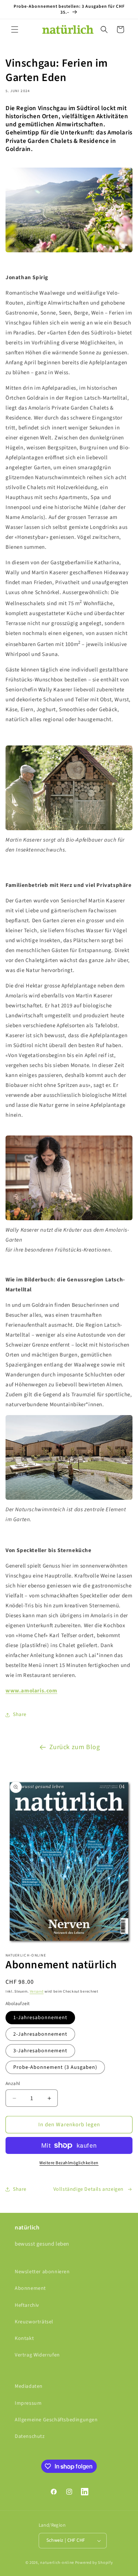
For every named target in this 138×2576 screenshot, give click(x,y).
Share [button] (20, 1715)
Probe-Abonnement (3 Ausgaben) (55, 2067)
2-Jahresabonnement (40, 2034)
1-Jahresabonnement (40, 2018)
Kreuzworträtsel (34, 2322)
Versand (37, 1991)
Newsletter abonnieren (42, 2272)
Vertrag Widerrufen (37, 2355)
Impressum (28, 2403)
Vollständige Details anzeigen (89, 2189)
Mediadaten (29, 2386)
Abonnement (30, 2288)
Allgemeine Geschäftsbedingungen (56, 2420)
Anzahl (13, 2084)
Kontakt (24, 2338)
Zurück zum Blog (75, 1747)
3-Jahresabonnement (40, 2051)
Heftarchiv (27, 2305)
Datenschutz (30, 2436)
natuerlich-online (57, 2563)
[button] (15, 29)
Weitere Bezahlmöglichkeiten (69, 2163)
